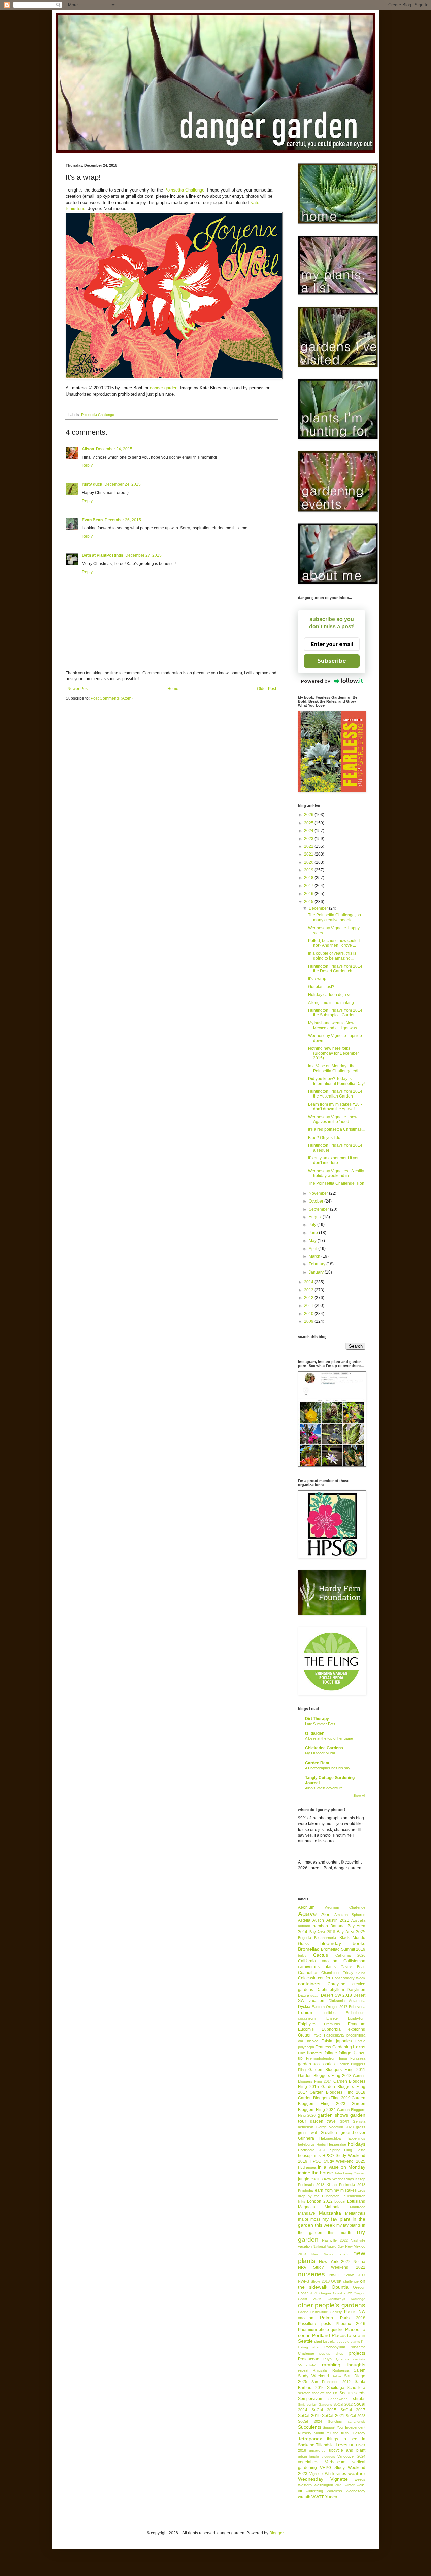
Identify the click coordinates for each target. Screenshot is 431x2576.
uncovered (317, 2451)
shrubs (359, 2399)
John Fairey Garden (350, 2173)
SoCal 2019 (309, 2416)
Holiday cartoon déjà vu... (331, 995)
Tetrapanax (310, 2439)
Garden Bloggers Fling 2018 (338, 2092)
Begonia (305, 1938)
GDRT (344, 2121)
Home (173, 689)
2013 (309, 1290)
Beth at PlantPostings (103, 555)
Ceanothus (308, 1973)
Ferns (359, 2047)
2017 (309, 886)
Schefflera (356, 2388)
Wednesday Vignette (323, 2479)
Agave (307, 1914)
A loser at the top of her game (329, 1738)
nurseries (311, 2274)
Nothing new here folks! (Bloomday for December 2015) (334, 1053)
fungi (343, 2058)
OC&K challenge (345, 2281)
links (302, 2201)
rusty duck (92, 484)
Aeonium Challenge (345, 1907)
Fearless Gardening (333, 2047)
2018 (309, 878)
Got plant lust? (321, 987)
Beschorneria (325, 1938)
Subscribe (332, 661)
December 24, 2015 (114, 449)
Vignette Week (322, 2474)
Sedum (346, 2393)
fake (318, 2035)
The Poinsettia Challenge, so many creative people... (335, 917)
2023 (309, 839)
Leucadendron (354, 2196)
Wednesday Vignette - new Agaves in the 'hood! (333, 1119)
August (316, 1217)
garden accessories (316, 2064)
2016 (309, 894)
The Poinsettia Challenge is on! (337, 1183)
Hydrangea (307, 2167)
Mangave (307, 2213)
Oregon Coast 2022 (335, 2293)
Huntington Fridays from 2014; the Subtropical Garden (336, 1013)
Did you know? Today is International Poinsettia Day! (336, 1081)
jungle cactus (310, 2179)
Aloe (326, 1914)
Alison (88, 449)
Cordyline (337, 1984)
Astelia (304, 1920)
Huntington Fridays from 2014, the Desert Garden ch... (336, 969)
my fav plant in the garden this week (332, 2222)
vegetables (308, 2462)
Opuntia (340, 2287)
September (319, 1209)
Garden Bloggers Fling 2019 (324, 2098)
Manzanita (330, 2213)
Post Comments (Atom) (112, 698)
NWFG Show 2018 (314, 2281)
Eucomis (306, 2029)
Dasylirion (356, 1990)
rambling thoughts (344, 2365)
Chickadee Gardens (324, 1748)
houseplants (309, 2156)
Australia (358, 1920)
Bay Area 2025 (351, 1932)
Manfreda (358, 2207)
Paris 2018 (353, 2318)
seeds (360, 2393)
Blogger (276, 2533)
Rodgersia (341, 2370)
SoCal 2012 (343, 2404)
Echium (306, 2012)
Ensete (332, 2018)
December (319, 908)
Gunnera (306, 2138)
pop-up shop (331, 2353)
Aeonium (306, 1907)
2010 (309, 1314)
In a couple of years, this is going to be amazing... (332, 956)
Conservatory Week (349, 1978)
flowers (315, 2053)
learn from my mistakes (335, 2190)
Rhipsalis (320, 2370)
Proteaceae (309, 2359)
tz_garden (315, 1733)
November (319, 1193)
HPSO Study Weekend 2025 (338, 2161)
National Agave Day (328, 2246)
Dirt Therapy (317, 1719)
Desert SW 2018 (336, 1995)
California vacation (318, 1961)
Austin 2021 (338, 1920)
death (315, 1996)
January (317, 1272)
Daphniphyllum (330, 1990)
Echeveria (357, 2007)
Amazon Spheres (350, 1915)
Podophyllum (335, 2347)
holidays (357, 2144)
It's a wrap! (318, 979)
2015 (309, 902)
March (315, 1256)
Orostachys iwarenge (346, 2299)
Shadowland (338, 2399)
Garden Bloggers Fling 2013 (325, 2076)
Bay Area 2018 (322, 1932)
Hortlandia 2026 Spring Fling (325, 2150)
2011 (309, 1306)
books (359, 1943)
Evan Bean (92, 520)
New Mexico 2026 (330, 2254)
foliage (331, 2053)
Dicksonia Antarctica (347, 2001)
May (313, 1241)
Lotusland (356, 2201)
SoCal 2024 (310, 2421)
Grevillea (329, 2133)
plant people (340, 2342)
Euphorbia (331, 2029)
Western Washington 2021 (321, 2485)
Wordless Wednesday (346, 2491)
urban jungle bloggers (317, 2456)
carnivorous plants (317, 1967)
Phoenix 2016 (351, 2324)
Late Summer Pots (320, 1724)
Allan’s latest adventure (324, 1788)
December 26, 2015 (123, 520)
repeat (303, 2370)
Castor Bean (353, 1967)
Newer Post (78, 689)
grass (361, 2127)
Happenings (356, 2138)
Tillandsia (325, 2445)
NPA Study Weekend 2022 (332, 2267)
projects (357, 2353)
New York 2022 (335, 2262)
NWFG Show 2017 (347, 2275)
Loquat (340, 2201)
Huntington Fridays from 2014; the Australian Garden (336, 1094)
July (313, 1225)
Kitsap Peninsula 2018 (346, 2185)
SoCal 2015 (324, 2410)
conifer (324, 1978)
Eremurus (332, 2024)
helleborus (306, 2144)
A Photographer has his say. (328, 1768)
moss (315, 2219)
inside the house (316, 2173)
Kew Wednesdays (339, 2179)
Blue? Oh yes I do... (326, 1138)
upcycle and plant (347, 2450)
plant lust (321, 2341)
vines (341, 2474)
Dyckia (304, 2007)
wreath (304, 2497)
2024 (309, 831)
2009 (309, 1321)
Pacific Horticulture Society (320, 2312)
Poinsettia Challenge (184, 190)
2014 (309, 1282)
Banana (338, 1926)
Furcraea (358, 2058)
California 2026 (350, 1955)
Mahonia (333, 2207)
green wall (308, 2133)
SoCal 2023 (356, 2416)
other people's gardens (332, 2305)
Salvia (336, 2376)
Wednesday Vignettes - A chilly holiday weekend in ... (336, 1173)
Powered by (316, 681)
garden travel (323, 2121)
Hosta (360, 2150)
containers (309, 1984)
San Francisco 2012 (331, 2382)
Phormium (307, 2330)
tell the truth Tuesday (346, 2433)
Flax (302, 2053)
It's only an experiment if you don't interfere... (334, 1160)
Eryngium (357, 2024)
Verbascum (335, 2462)
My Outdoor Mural (320, 1753)
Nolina (359, 2262)
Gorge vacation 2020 (335, 2127)
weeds (360, 2479)
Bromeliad (309, 1949)
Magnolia (307, 2207)
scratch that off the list (318, 2393)
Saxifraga (336, 2388)
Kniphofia (305, 2190)
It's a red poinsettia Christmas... (336, 1129)
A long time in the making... (333, 1003)
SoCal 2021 (333, 2416)
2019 (309, 870)
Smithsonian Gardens (315, 2405)
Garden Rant (317, 1763)
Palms (326, 2318)
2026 (309, 815)
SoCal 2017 (353, 2410)
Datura (304, 1995)
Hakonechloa (330, 2138)
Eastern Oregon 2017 (330, 2007)
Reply (87, 465)
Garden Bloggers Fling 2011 (337, 2070)
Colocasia (307, 1978)
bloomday (331, 1943)
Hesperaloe (337, 2144)
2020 (309, 862)
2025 (309, 823)
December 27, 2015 (143, 555)
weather (357, 2473)
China (361, 1973)
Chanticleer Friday (337, 1973)
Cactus (321, 1955)
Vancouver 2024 (351, 2456)
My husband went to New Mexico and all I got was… (335, 1025)
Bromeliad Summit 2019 (343, 1949)
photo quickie (331, 2330)
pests (326, 2324)
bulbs (302, 1956)
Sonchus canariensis (347, 2421)
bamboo (320, 1926)
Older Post (267, 689)
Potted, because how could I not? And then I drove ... (334, 943)
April (313, 1249)
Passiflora (307, 2324)
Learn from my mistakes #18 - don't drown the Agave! (335, 1107)
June (314, 1233)
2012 (309, 1298)
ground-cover (353, 2133)
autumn (304, 1926)
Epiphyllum (357, 2018)
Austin (318, 1920)
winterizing (314, 2491)
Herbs (321, 2144)
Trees (341, 2445)
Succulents (310, 2427)
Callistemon (354, 1961)
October (317, 1201)
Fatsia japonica (337, 2041)
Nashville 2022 (335, 2240)
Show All (359, 1796)
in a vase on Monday (342, 2167)
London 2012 (320, 2201)
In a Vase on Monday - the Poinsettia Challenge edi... (335, 1068)
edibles (330, 2013)
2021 (309, 854)
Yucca (331, 2497)
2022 (309, 846)
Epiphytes (307, 2024)
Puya (327, 2359)
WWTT (318, 2497)
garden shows (333, 2115)
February (318, 1264)
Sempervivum (311, 2399)
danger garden (164, 388)
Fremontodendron (321, 2058)
